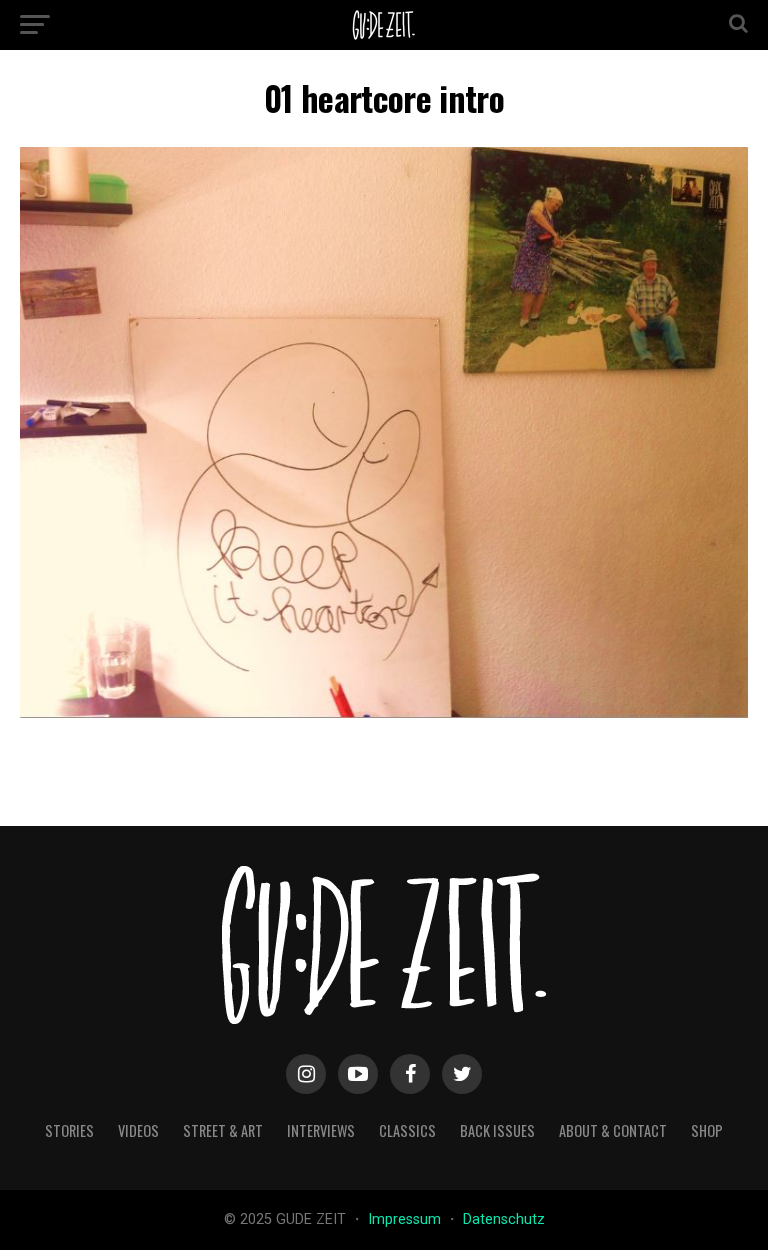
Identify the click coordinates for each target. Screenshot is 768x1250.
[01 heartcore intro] (384, 712)
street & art (223, 1130)
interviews (321, 1130)
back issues (497, 1130)
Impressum (406, 1219)
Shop (707, 1130)
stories (69, 1130)
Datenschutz (504, 1219)
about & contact (613, 1130)
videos (138, 1130)
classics (407, 1130)
